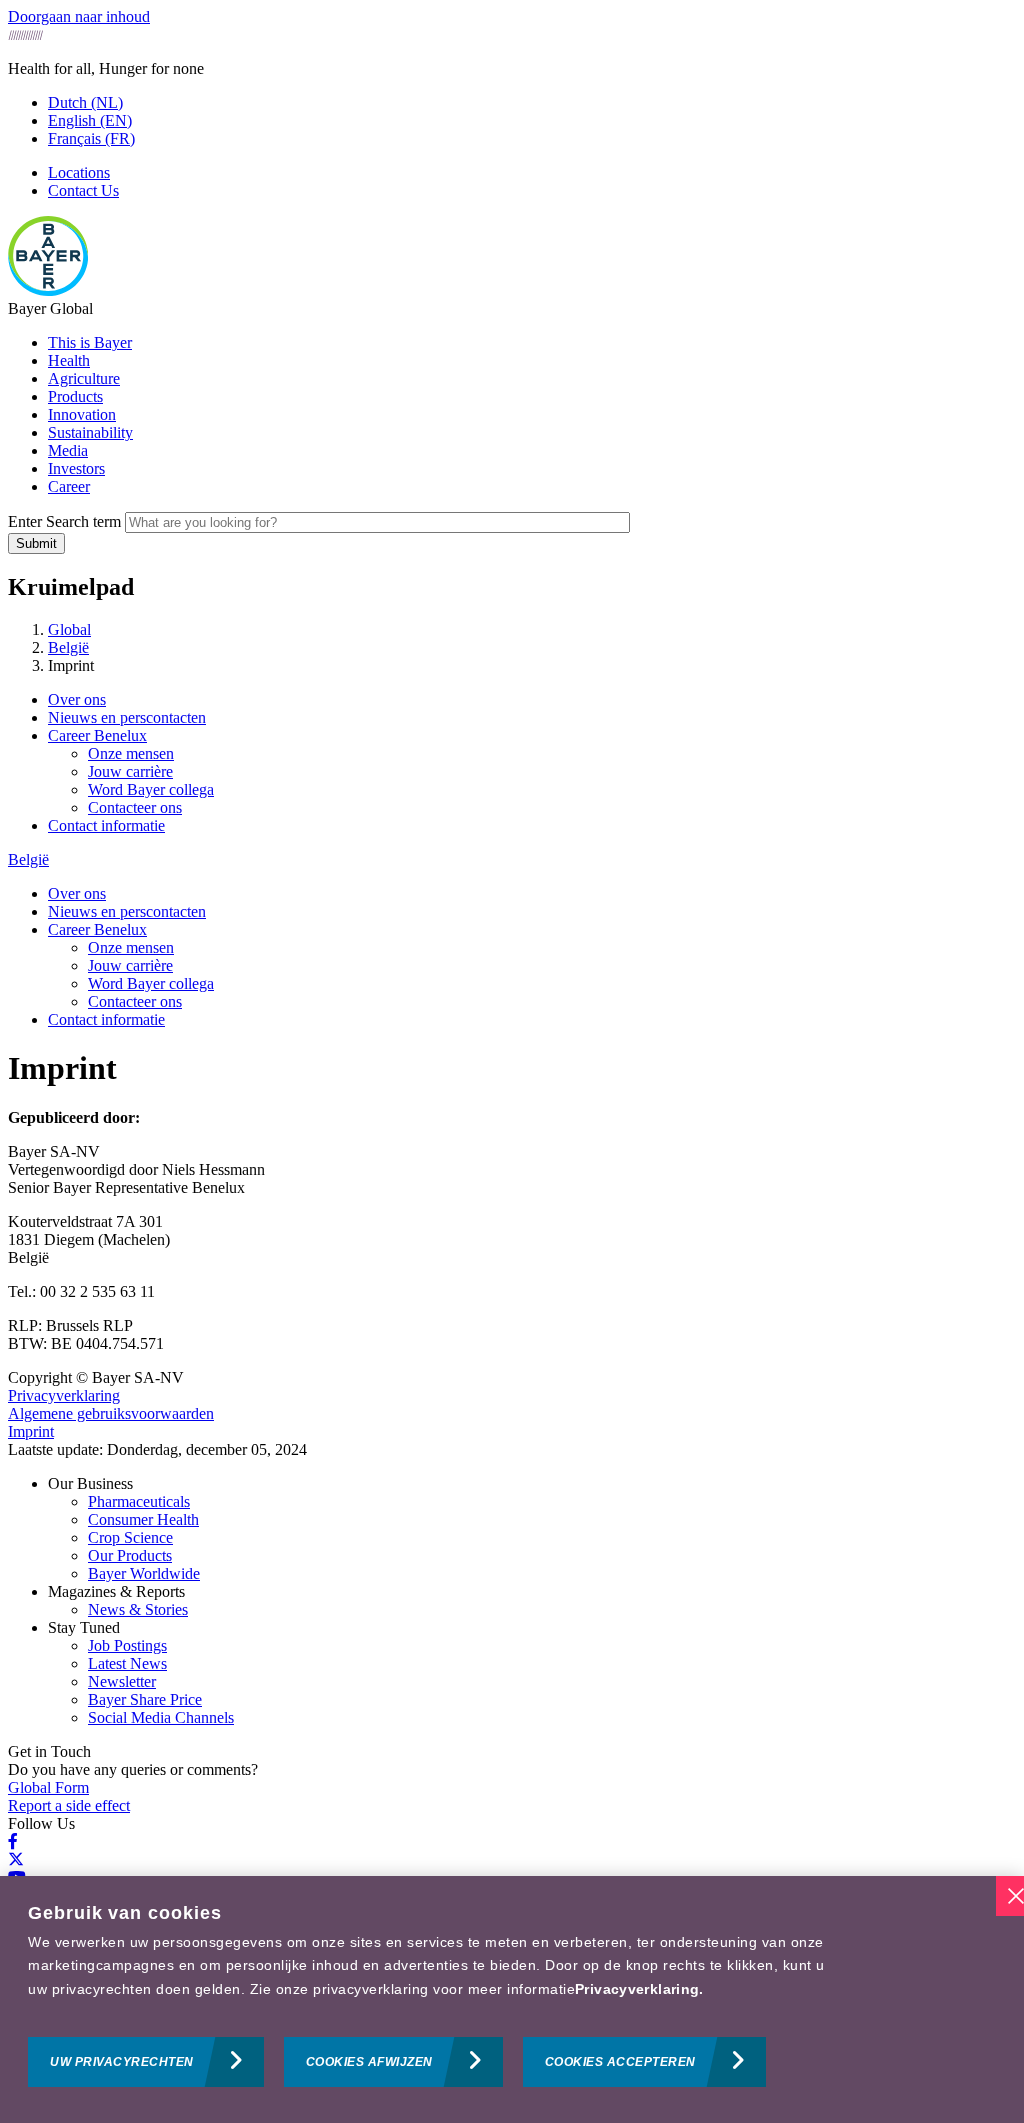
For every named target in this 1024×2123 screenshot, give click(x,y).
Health (69, 360)
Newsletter (122, 1681)
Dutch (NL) (85, 102)
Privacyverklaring (64, 1395)
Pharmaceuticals (139, 1501)
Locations (79, 172)
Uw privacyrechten (122, 2062)
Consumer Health (143, 1519)
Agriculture (84, 378)
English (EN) (90, 120)
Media (68, 450)
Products (75, 396)
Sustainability (90, 432)
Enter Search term (64, 521)
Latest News (127, 1663)
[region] (512, 1999)
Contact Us (83, 190)
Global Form (48, 1787)
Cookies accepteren (620, 2062)
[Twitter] (16, 1859)
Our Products (130, 1555)
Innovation (82, 414)
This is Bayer (90, 342)
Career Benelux (97, 735)
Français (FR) (91, 138)
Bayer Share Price (145, 1699)
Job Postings (127, 1645)
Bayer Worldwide (144, 1573)
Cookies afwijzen (369, 2062)
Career (69, 486)
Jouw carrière (130, 771)
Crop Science (130, 1537)
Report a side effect (69, 1805)
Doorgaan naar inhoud (79, 16)
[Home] (48, 290)
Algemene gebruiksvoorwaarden (111, 1413)
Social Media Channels (161, 1717)
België (28, 859)
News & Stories (138, 1609)
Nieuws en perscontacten (127, 717)
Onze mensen (131, 753)
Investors (76, 468)
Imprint (31, 1431)
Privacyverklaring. (639, 1989)
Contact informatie (106, 825)
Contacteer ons (135, 807)
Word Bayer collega (151, 789)
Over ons (77, 699)
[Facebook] (13, 1841)
